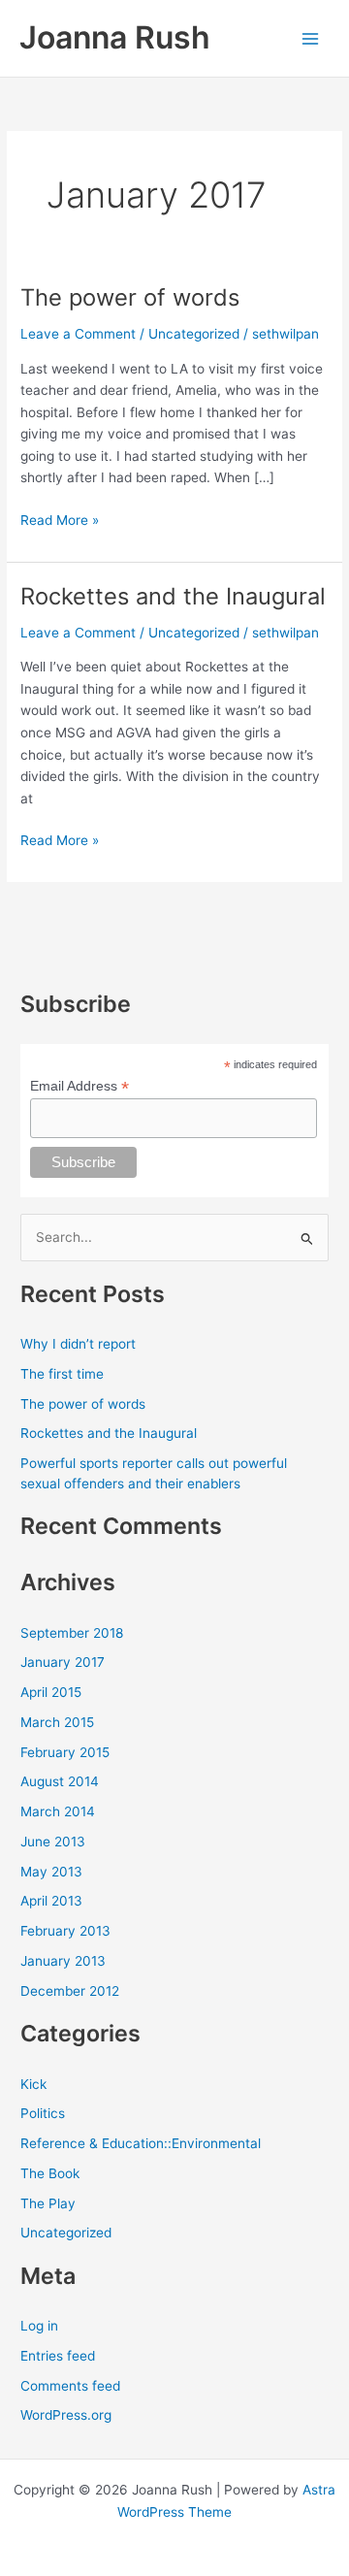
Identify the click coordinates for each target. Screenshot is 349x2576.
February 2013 (65, 1931)
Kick (33, 2084)
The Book (50, 2173)
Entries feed (58, 2356)
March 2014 (58, 1811)
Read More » (60, 522)
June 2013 (53, 1842)
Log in (39, 2326)
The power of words (130, 297)
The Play (48, 2203)
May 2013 (51, 1872)
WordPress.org (66, 2415)
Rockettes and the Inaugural (173, 596)
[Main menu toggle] (311, 38)
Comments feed (70, 2386)
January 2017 (63, 1662)
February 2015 (65, 1752)
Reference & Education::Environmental (141, 2143)
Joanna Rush (115, 37)
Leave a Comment (78, 334)
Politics (43, 2113)
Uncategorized (194, 334)
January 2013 (63, 1961)
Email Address (79, 1086)
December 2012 (70, 1991)
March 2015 (57, 1722)
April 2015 (51, 1692)
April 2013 (51, 1901)
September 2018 (72, 1633)
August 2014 (60, 1781)
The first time (62, 1374)
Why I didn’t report (78, 1344)
